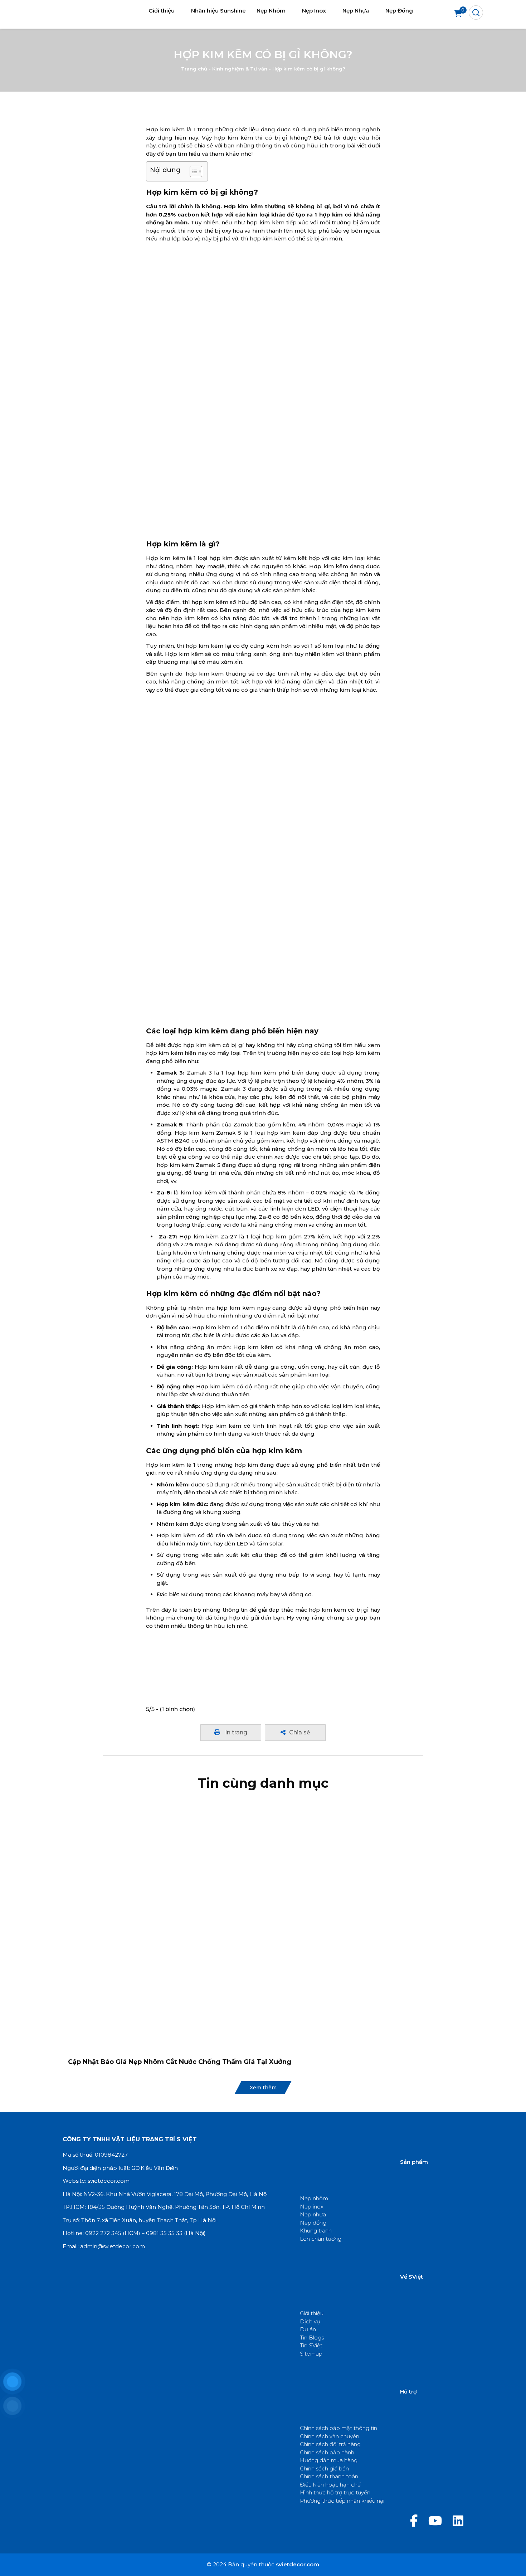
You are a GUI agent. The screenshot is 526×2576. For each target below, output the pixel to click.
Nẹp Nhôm (271, 11)
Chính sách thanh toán (329, 2476)
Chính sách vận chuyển (330, 2436)
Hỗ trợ (408, 2392)
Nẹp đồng (313, 2223)
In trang (235, 1732)
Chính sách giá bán (324, 2468)
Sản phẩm (414, 2162)
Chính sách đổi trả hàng (330, 2444)
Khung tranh (316, 2231)
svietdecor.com (109, 2181)
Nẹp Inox (314, 11)
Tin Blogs (312, 2338)
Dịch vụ (310, 2321)
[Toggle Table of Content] (192, 171)
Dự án (308, 2329)
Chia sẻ (300, 1732)
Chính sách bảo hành (327, 2452)
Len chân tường (321, 2239)
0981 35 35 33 (164, 2233)
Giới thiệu (162, 11)
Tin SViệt (311, 2345)
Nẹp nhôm (314, 2198)
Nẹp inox (312, 2207)
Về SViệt (411, 2277)
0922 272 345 (103, 2233)
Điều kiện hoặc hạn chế (330, 2485)
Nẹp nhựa (313, 2214)
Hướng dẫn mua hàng (329, 2460)
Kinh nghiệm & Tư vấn (240, 69)
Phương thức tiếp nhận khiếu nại (342, 2501)
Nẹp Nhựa (356, 11)
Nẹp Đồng (399, 11)
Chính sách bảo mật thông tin (339, 2428)
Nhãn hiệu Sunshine (218, 11)
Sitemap (311, 2354)
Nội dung (165, 170)
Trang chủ (194, 69)
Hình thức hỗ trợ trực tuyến (335, 2492)
